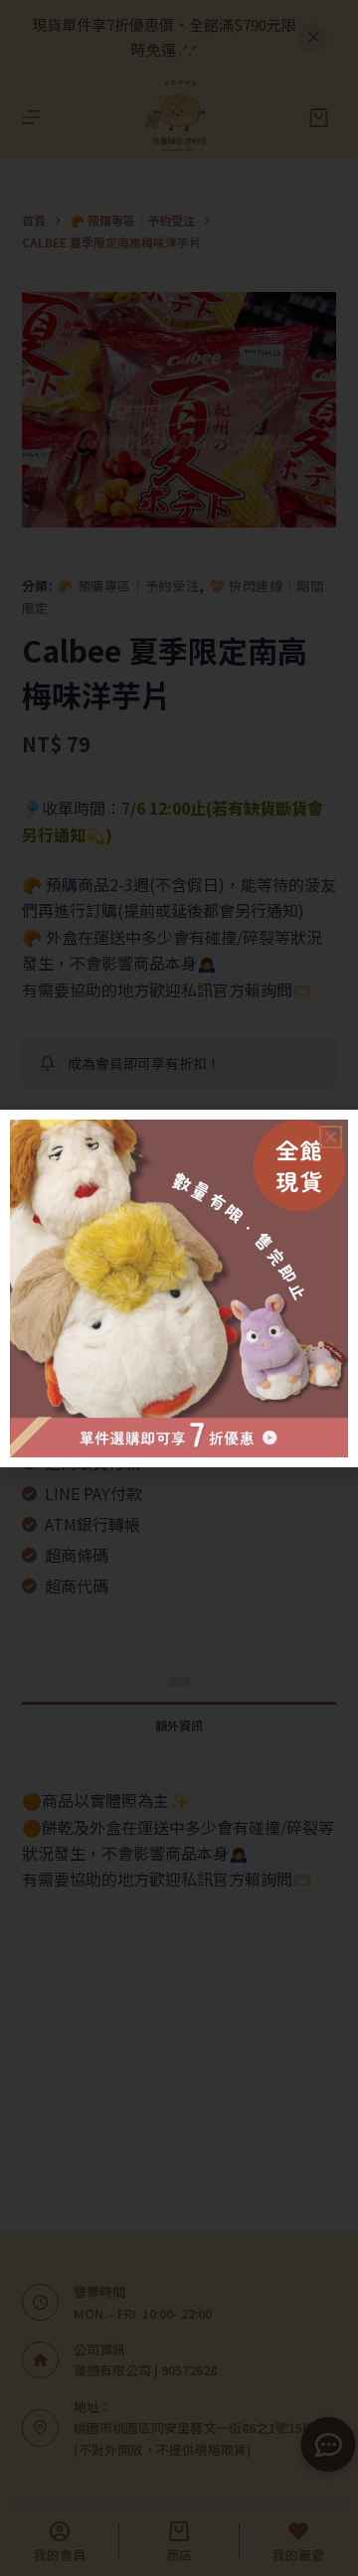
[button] (331, 1137)
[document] (179, 1288)
